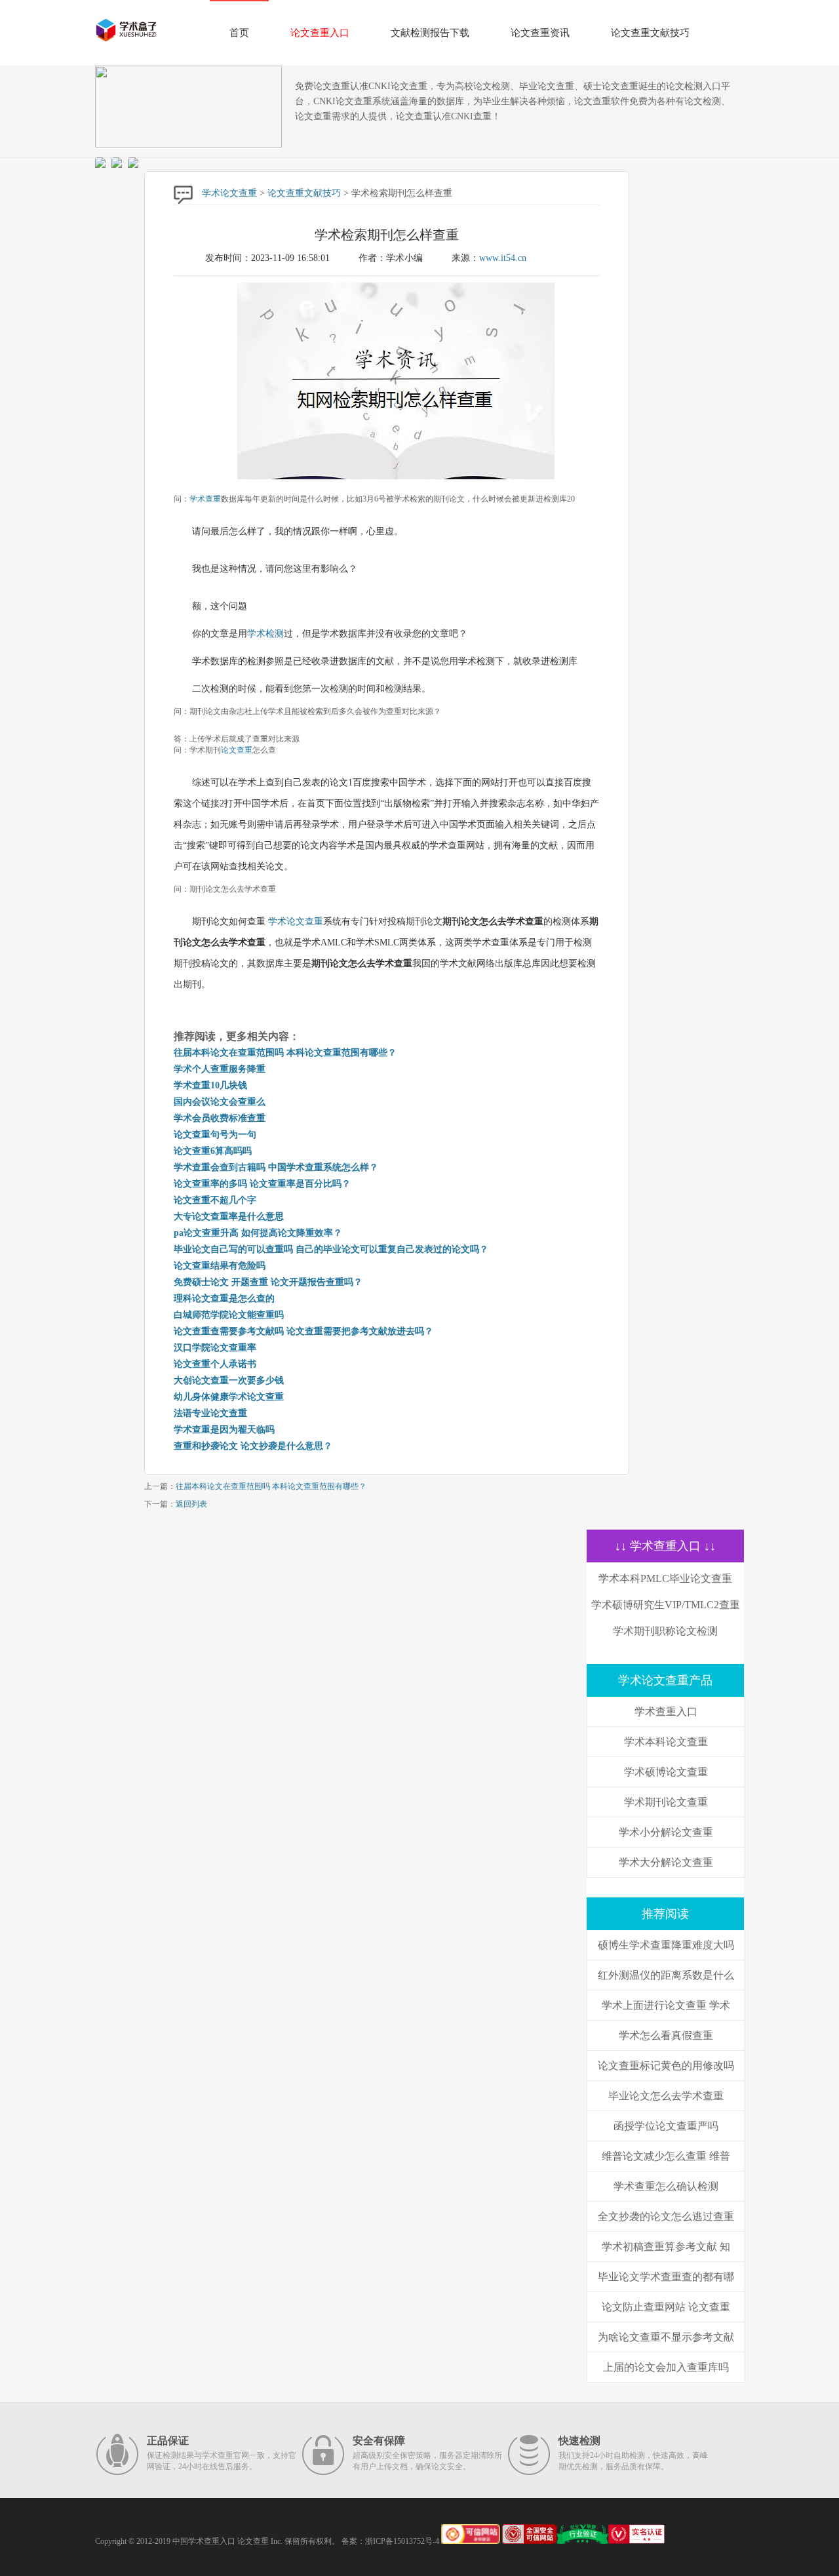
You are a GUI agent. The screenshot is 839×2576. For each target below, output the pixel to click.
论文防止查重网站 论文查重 (666, 2307)
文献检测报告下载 (430, 33)
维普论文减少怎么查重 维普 (666, 2156)
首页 (239, 33)
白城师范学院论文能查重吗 (229, 1315)
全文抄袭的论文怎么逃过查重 (666, 2216)
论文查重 (237, 750)
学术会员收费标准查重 (220, 1118)
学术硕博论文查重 (666, 1772)
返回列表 (191, 1504)
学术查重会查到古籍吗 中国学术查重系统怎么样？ (276, 1167)
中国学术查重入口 (204, 2541)
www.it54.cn (503, 258)
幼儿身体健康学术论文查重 (229, 1397)
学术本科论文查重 (666, 1742)
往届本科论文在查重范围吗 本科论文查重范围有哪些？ (285, 1053)
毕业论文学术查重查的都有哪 (666, 2277)
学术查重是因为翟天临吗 (224, 1430)
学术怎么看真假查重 (666, 2035)
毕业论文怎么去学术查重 (666, 2096)
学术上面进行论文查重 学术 (666, 2005)
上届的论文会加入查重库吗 (666, 2367)
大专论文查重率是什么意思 (229, 1217)
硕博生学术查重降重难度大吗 (666, 1945)
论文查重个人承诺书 (215, 1364)
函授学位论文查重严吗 (666, 2126)
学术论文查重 (229, 193)
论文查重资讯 (540, 33)
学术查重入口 (666, 1712)
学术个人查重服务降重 (220, 1069)
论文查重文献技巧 (650, 33)
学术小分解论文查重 (666, 1832)
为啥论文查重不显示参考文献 (666, 2337)
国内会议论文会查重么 (220, 1102)
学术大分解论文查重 (666, 1862)
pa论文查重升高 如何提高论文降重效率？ (258, 1233)
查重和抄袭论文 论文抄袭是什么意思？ (253, 1446)
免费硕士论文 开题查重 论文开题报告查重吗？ (268, 1282)
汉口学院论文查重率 (215, 1348)
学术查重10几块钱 (210, 1085)
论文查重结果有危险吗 (220, 1266)
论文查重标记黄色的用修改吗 (666, 2066)
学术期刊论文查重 (666, 1802)
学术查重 (205, 499)
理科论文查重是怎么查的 (224, 1298)
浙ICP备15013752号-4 (402, 2541)
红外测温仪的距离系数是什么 (666, 1975)
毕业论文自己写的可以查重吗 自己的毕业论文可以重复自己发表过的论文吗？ (331, 1249)
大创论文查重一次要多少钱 (229, 1380)
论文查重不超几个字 (215, 1200)
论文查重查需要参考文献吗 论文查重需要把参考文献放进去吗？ (303, 1331)
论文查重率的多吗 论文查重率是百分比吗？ (262, 1184)
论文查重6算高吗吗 (213, 1151)
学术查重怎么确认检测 (666, 2186)
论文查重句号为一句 (215, 1135)
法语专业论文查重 (210, 1413)
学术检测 (265, 634)
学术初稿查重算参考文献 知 (666, 2247)
